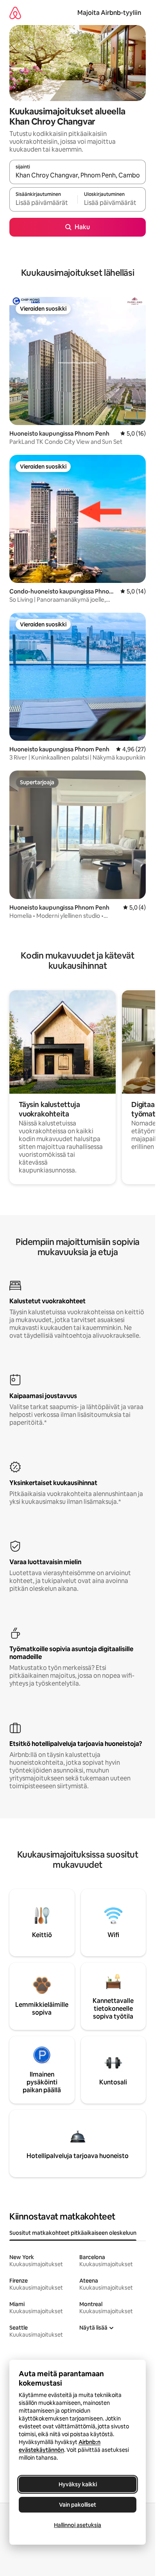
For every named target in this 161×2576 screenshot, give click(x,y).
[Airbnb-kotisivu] (15, 13)
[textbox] (43, 203)
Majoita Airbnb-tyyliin (109, 13)
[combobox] (78, 175)
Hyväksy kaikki (78, 2484)
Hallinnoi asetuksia (78, 2525)
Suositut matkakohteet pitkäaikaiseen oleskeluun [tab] (73, 2233)
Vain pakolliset (78, 2505)
